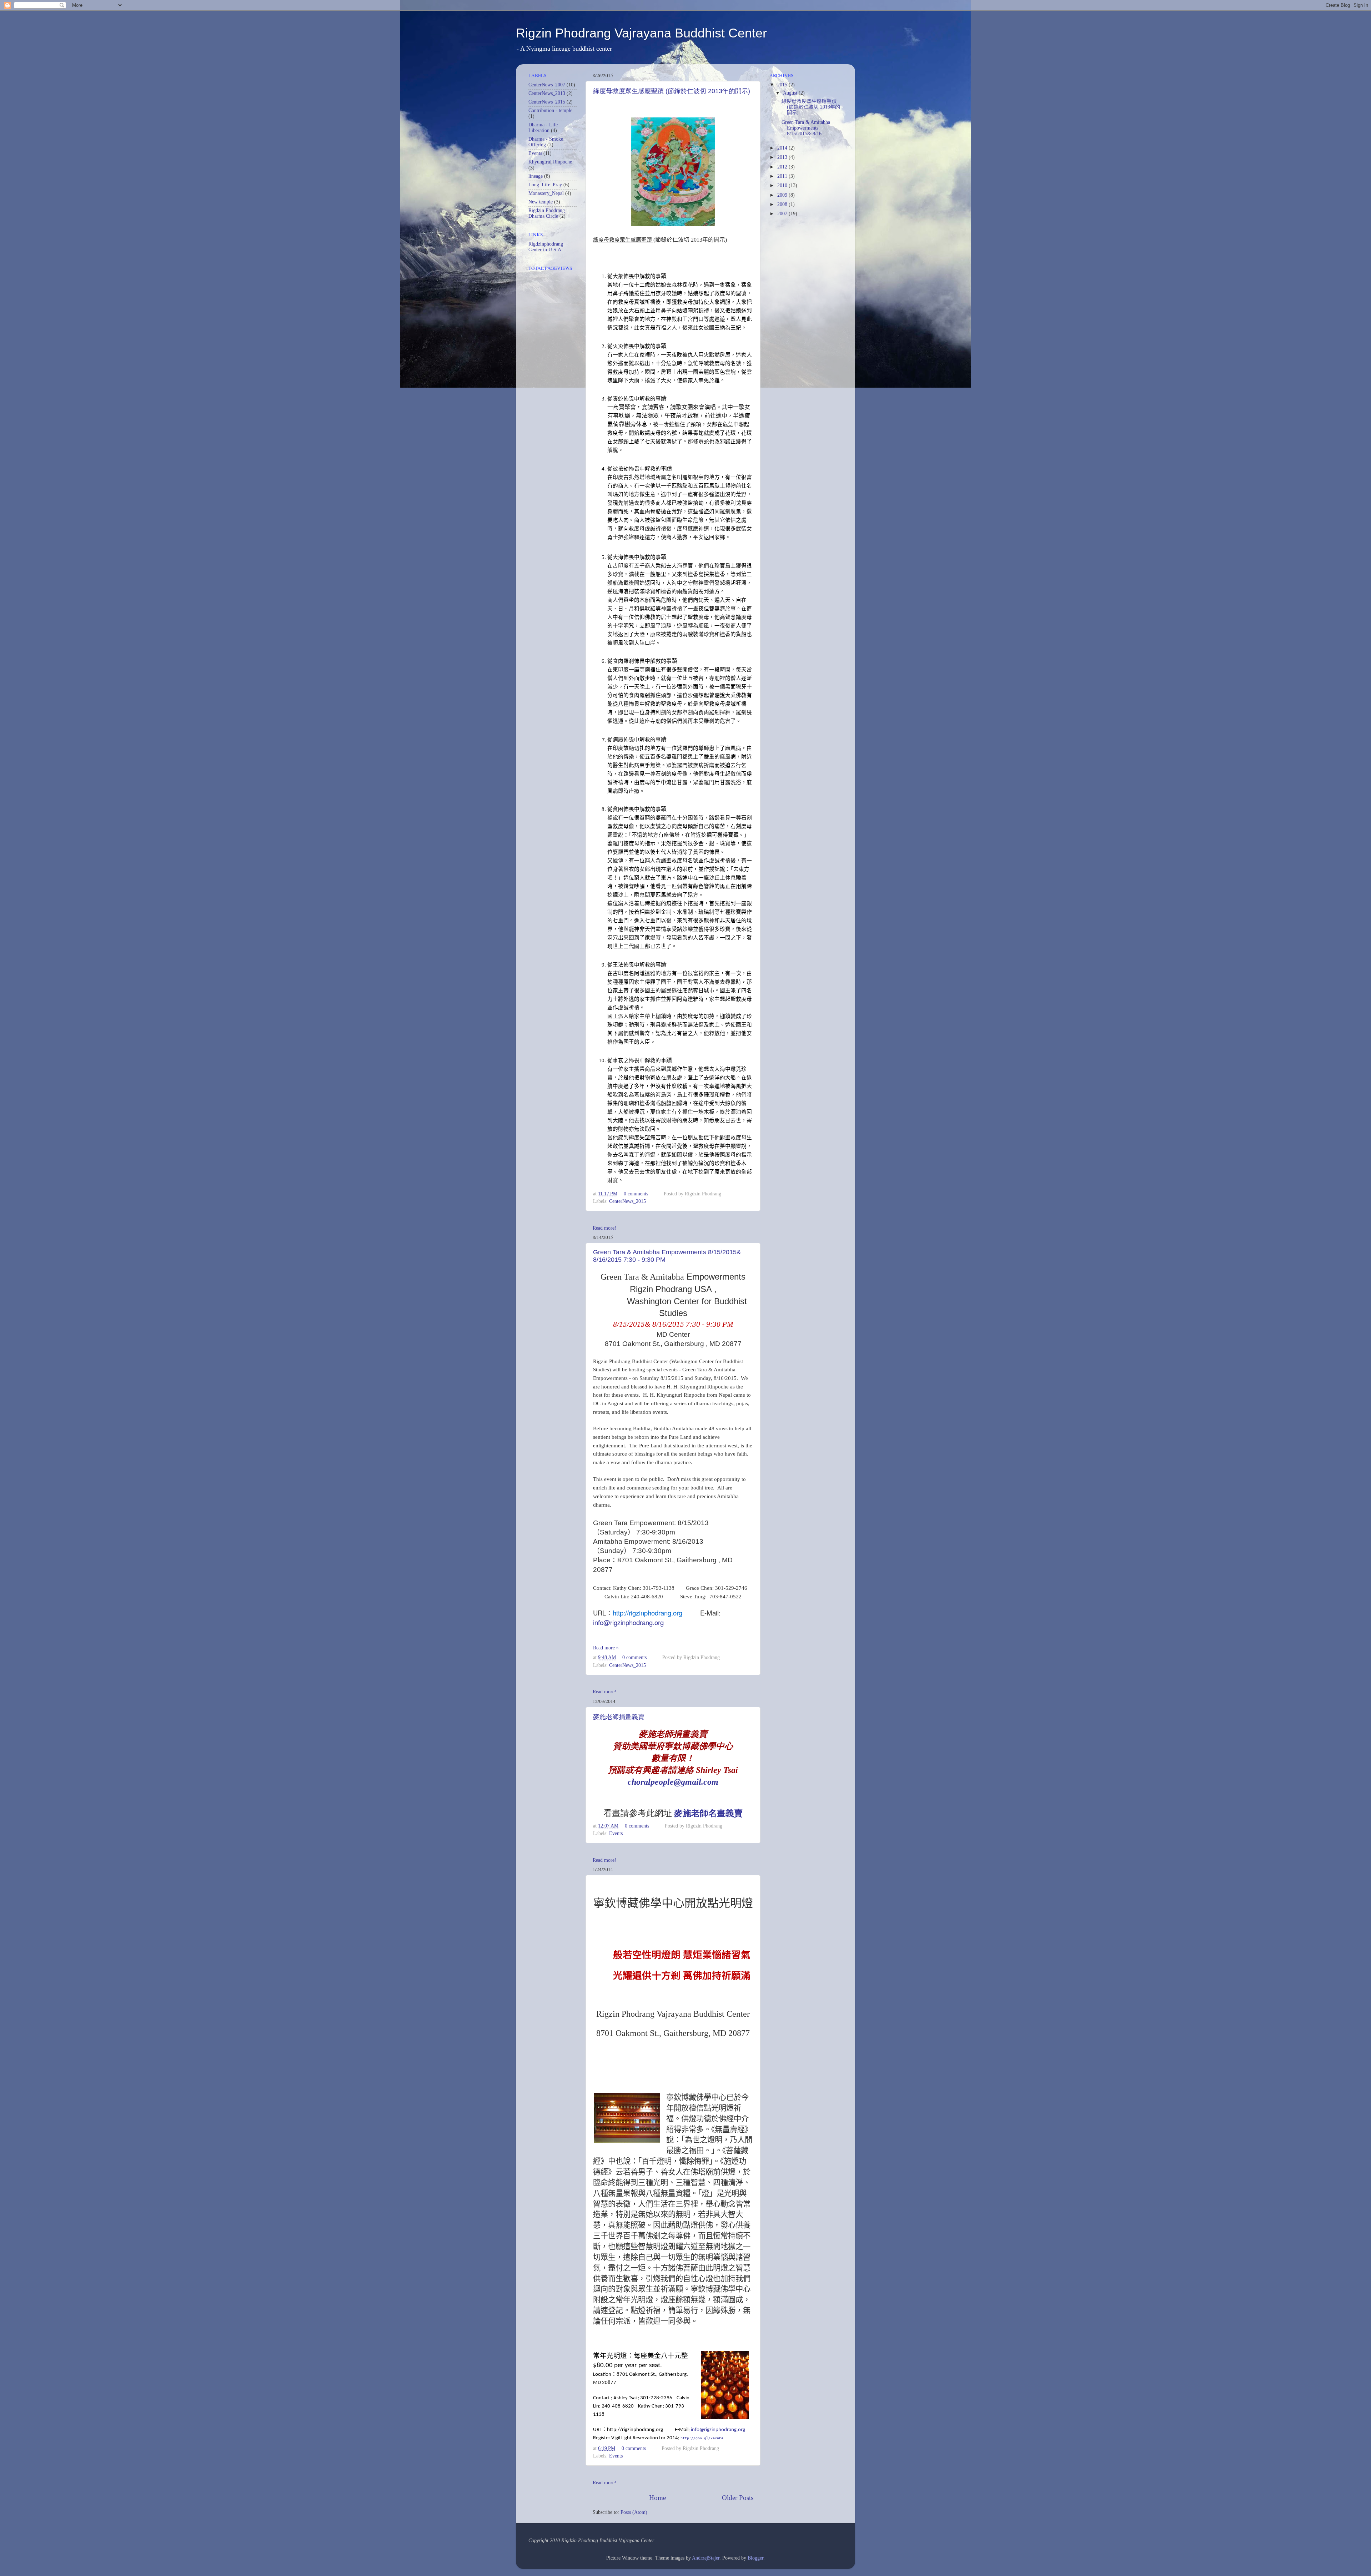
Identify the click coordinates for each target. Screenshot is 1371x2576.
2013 (783, 157)
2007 (783, 214)
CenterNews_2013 (547, 93)
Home (657, 2498)
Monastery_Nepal (546, 193)
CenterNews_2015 (627, 1201)
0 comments (636, 1194)
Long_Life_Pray (545, 185)
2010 (783, 185)
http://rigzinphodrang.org (647, 1613)
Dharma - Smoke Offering (546, 142)
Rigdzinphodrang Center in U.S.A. (546, 247)
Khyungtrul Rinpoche (550, 162)
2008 (783, 204)
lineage (536, 176)
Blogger (755, 2558)
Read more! (604, 1228)
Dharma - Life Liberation (543, 128)
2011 (783, 176)
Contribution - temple (550, 110)
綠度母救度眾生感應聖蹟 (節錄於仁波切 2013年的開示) (672, 91)
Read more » (606, 1648)
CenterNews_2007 (547, 85)
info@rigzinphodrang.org (628, 1622)
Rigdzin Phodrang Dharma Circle (547, 213)
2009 (783, 195)
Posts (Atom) (634, 2512)
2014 (783, 148)
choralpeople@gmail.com (673, 1782)
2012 (783, 167)
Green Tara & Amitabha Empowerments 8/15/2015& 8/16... (806, 128)
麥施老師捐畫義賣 (619, 1717)
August (791, 93)
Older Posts (738, 2498)
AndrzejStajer (706, 2558)
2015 (783, 85)
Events (616, 1833)
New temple (541, 202)
